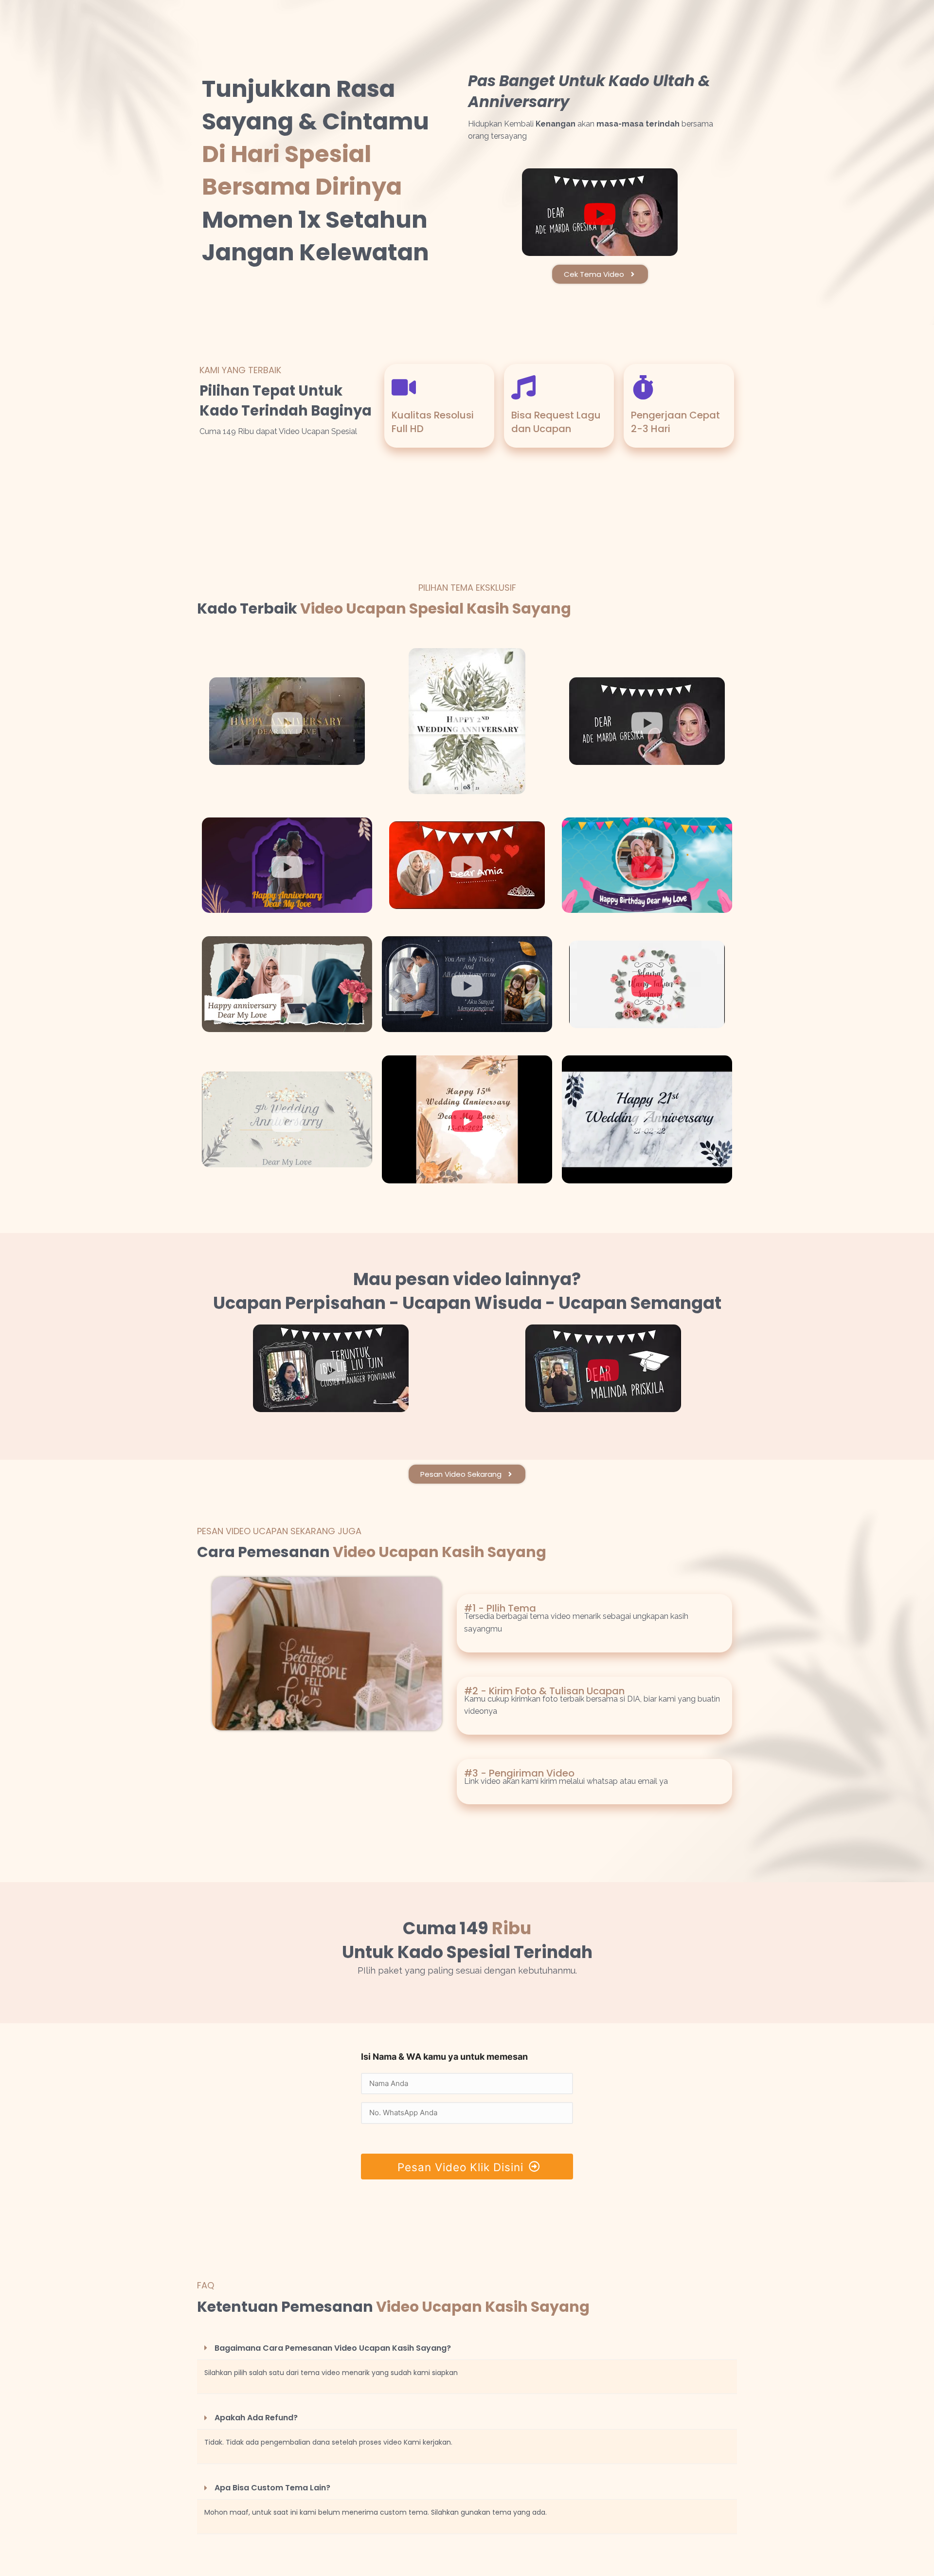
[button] (467, 2348)
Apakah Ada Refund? (256, 2418)
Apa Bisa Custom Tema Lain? (272, 2488)
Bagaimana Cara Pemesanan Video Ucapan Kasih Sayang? (333, 2348)
